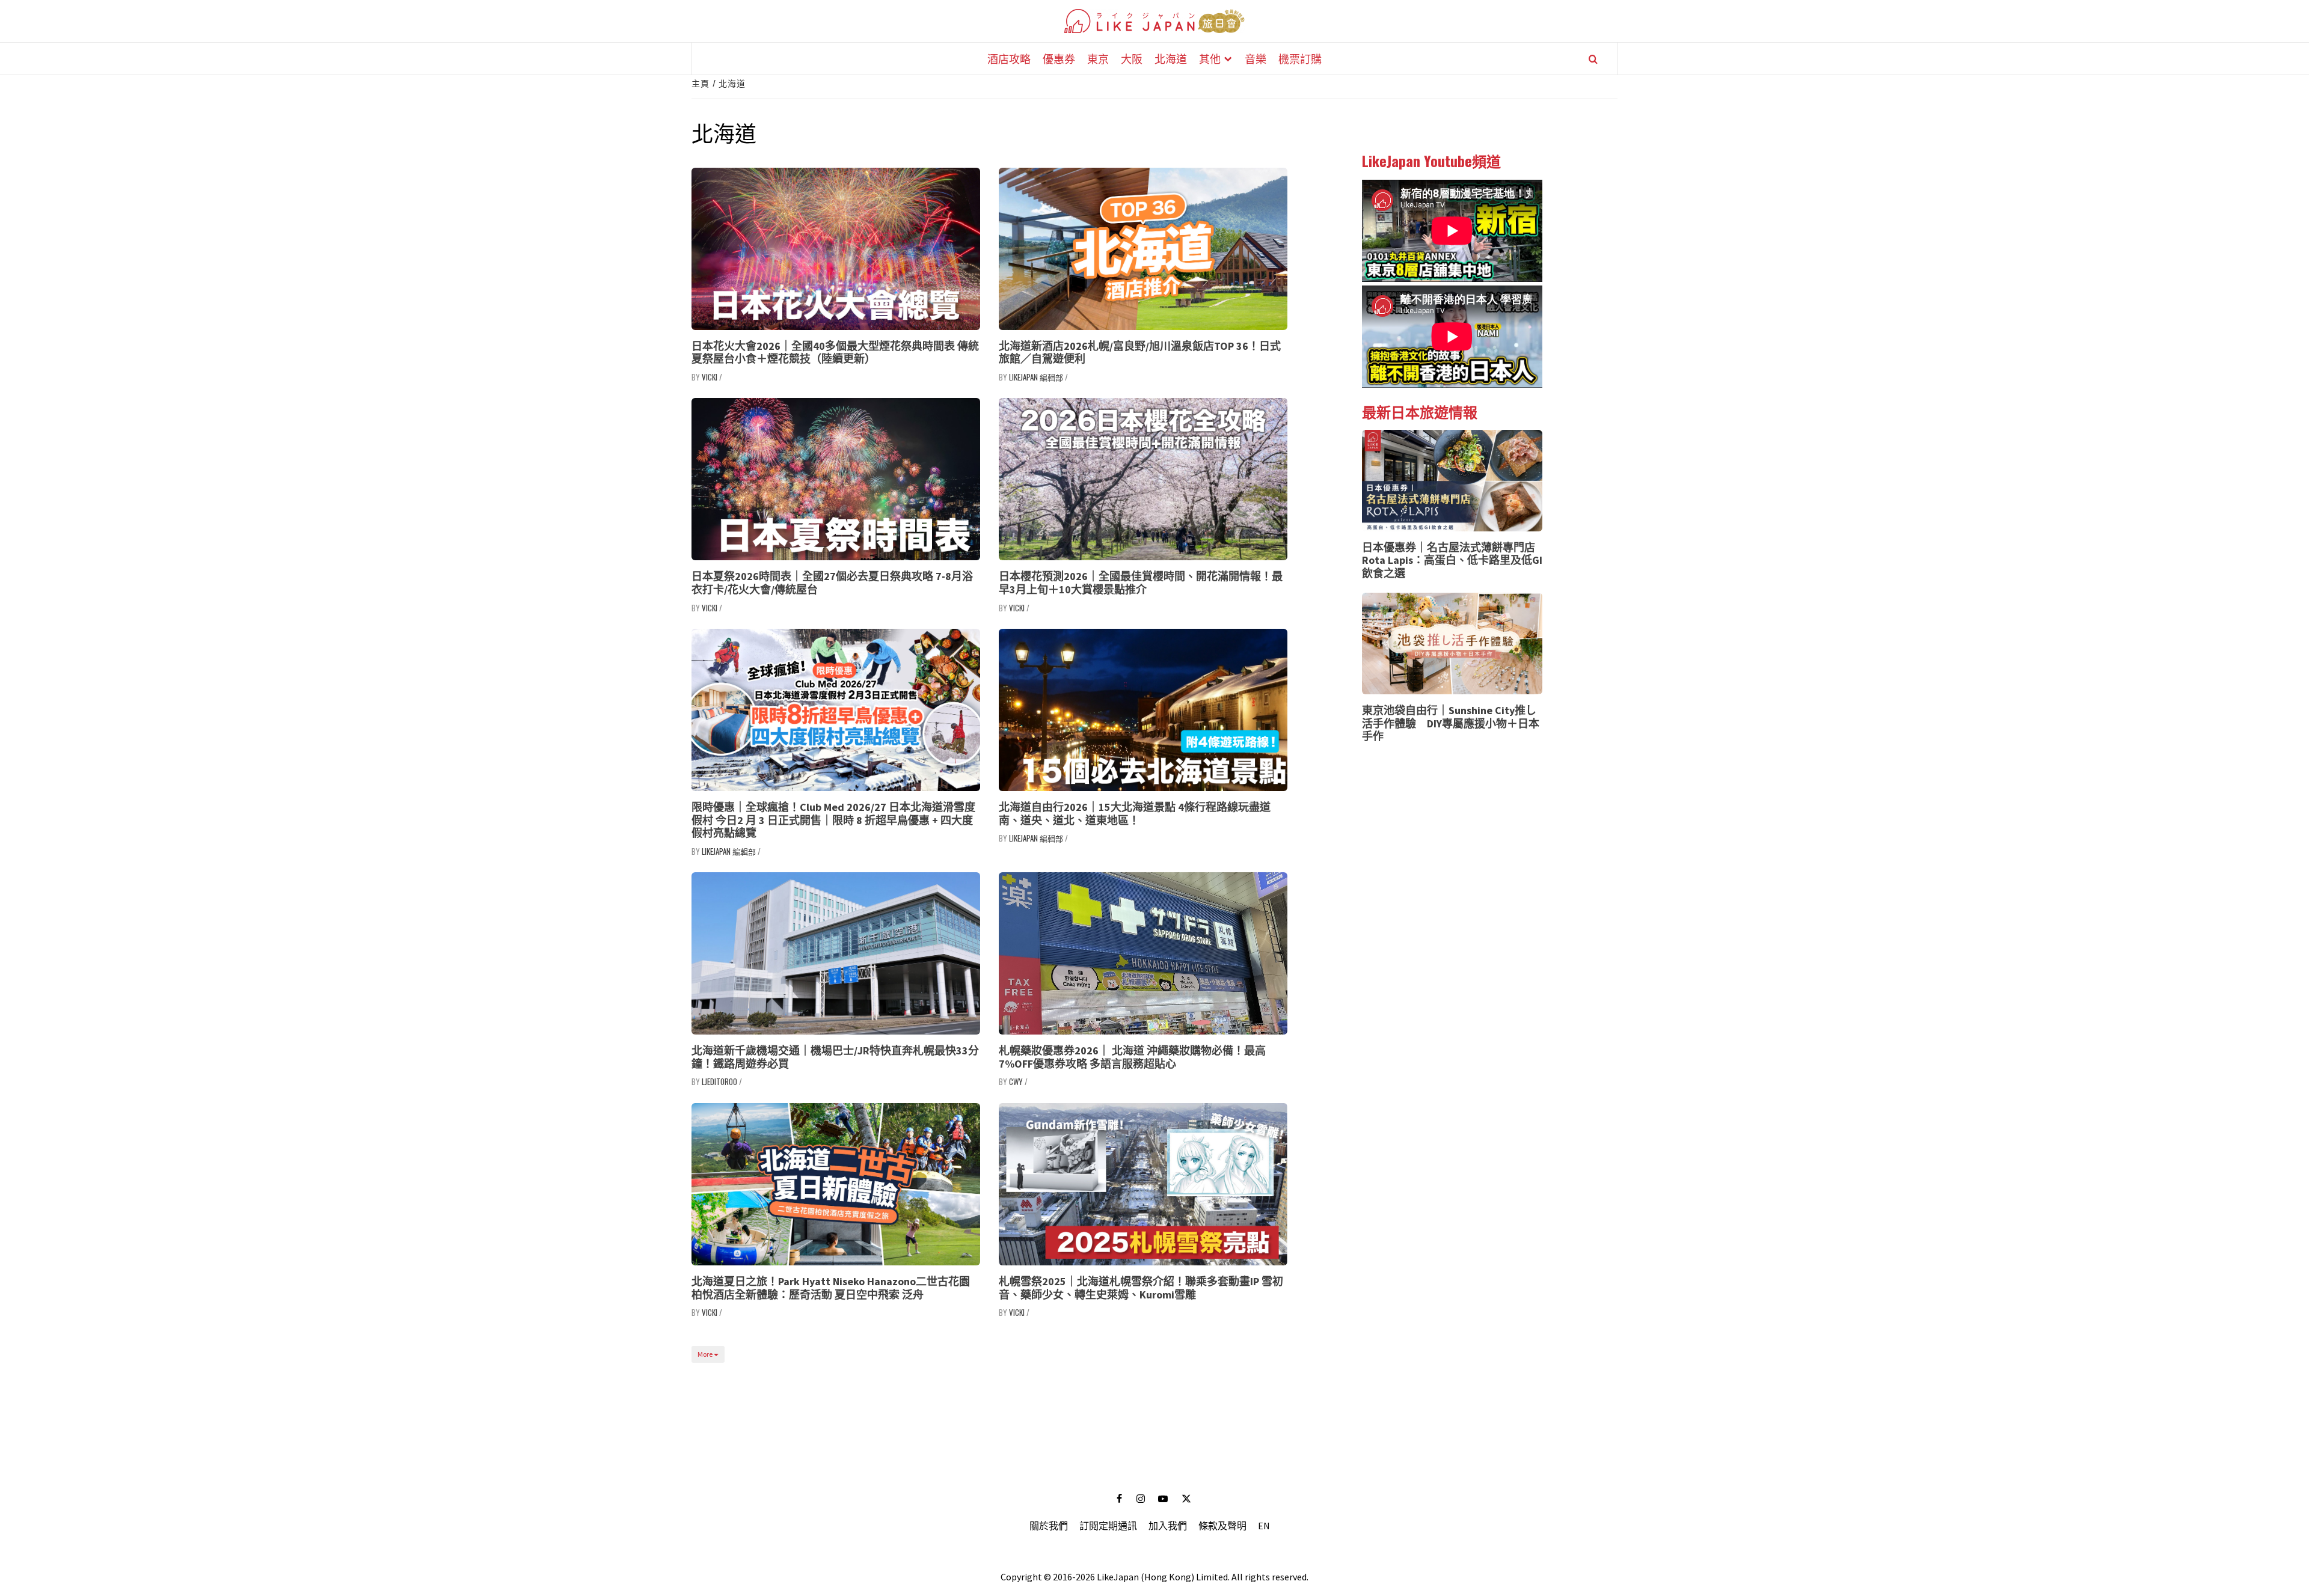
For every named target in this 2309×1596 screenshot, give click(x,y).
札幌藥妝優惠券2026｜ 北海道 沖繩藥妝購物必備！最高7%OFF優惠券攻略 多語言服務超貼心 (1132, 1057)
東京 (1098, 58)
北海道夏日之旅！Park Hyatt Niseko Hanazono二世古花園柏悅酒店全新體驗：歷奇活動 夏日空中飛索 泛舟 (831, 1288)
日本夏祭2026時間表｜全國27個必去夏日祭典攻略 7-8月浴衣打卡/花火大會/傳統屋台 (832, 583)
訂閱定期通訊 (1108, 1526)
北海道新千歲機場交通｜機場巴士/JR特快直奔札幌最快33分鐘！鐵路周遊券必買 (835, 1057)
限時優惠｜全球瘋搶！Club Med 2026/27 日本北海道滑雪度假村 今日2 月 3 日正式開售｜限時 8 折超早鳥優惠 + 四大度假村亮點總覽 (833, 820)
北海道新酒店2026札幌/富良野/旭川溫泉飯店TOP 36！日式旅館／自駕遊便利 (1140, 353)
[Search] (1593, 59)
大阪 (1132, 58)
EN (1264, 1526)
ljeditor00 (719, 1081)
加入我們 (1168, 1526)
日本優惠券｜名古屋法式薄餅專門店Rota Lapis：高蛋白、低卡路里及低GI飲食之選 (1452, 560)
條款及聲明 (1222, 1526)
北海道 (1171, 58)
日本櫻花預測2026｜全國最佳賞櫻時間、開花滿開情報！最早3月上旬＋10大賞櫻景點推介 (1141, 583)
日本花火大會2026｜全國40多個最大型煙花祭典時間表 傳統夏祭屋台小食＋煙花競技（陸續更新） (835, 353)
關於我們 (1049, 1526)
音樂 (1256, 58)
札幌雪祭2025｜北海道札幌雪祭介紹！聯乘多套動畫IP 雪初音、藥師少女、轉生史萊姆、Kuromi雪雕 (1141, 1288)
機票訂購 (1300, 58)
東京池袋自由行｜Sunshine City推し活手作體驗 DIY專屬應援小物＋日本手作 (1451, 723)
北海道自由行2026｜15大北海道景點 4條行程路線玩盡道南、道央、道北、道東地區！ (1135, 814)
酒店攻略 (1009, 58)
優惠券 (1059, 58)
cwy (1016, 1081)
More (706, 1354)
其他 (1210, 58)
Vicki (710, 377)
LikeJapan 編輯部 (1036, 377)
